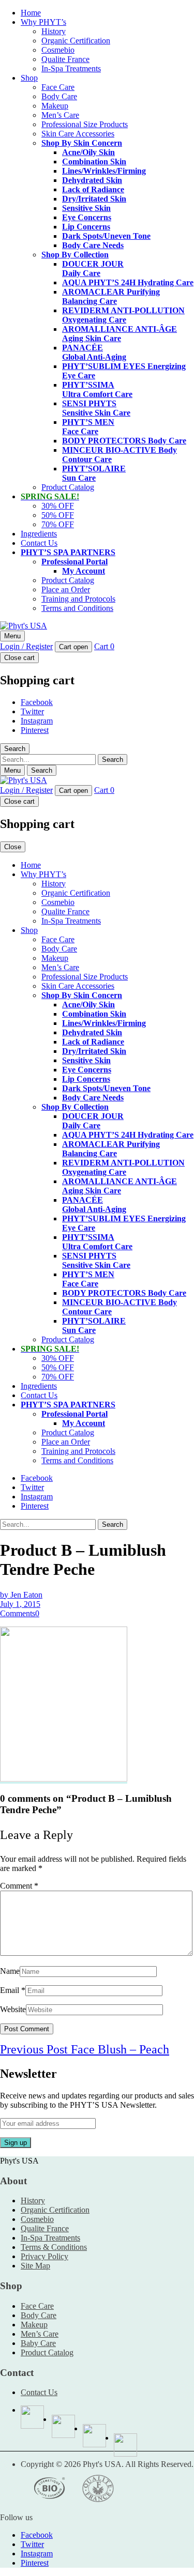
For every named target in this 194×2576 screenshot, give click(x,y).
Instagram (37, 721)
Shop (29, 78)
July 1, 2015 (20, 1604)
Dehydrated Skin (92, 180)
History (54, 31)
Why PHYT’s (43, 22)
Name (10, 1971)
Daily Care (93, 269)
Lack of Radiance (93, 189)
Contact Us (39, 543)
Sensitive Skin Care (96, 408)
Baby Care (38, 2343)
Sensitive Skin (86, 208)
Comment (19, 1886)
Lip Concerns (86, 227)
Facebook (37, 702)
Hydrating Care (128, 282)
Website (13, 2009)
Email (10, 1990)
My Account (84, 571)
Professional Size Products (85, 124)
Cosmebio (58, 50)
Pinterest (35, 730)
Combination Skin (94, 162)
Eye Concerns (87, 217)
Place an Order (66, 589)
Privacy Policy (44, 2256)
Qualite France (65, 59)
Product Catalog (68, 487)
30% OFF (58, 506)
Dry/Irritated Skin (94, 199)
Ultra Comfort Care (97, 389)
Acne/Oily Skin (88, 152)
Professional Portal (74, 562)
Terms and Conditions (77, 608)
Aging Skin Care (120, 334)
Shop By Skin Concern (82, 143)
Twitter (32, 711)
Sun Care (94, 473)
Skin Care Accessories (78, 134)
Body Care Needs (93, 245)
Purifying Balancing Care (111, 296)
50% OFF (58, 515)
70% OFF (58, 524)
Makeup (55, 106)
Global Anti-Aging (94, 352)
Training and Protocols (78, 599)
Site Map (35, 2266)
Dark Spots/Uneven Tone (106, 236)
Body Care (59, 96)
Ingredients (39, 534)
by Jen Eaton (21, 1595)
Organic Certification (76, 41)
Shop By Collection (75, 255)
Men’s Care (60, 115)
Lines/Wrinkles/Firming (104, 171)
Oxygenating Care (123, 315)
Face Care (58, 87)
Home (31, 13)
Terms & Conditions (54, 2247)
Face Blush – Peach (85, 2049)
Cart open (73, 647)
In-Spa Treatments (71, 68)
